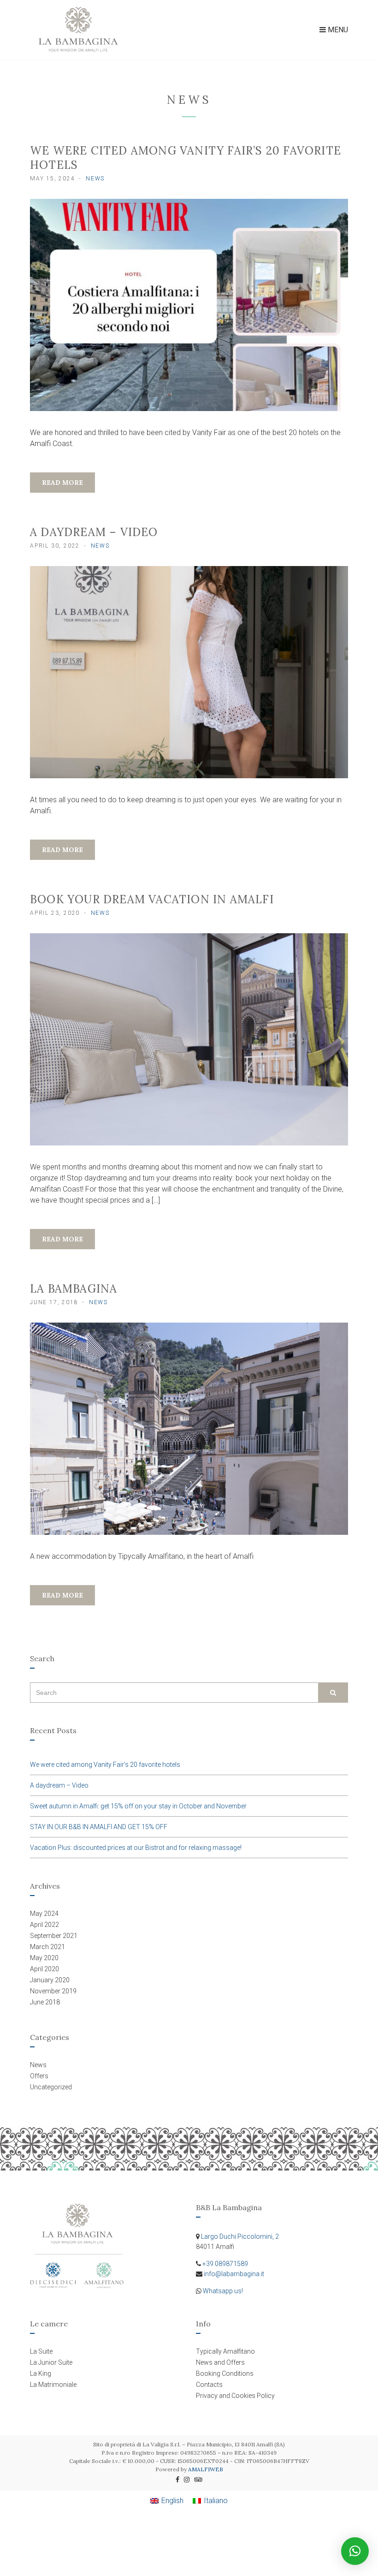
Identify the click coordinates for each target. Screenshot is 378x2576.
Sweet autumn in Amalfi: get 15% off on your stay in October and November (138, 1806)
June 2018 (45, 2002)
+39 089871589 (225, 2264)
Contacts (209, 2385)
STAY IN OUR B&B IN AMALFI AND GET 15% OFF (99, 1827)
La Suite (41, 2351)
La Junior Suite (51, 2362)
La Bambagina (74, 1289)
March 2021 (47, 1947)
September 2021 (54, 1936)
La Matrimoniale (53, 2385)
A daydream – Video (94, 532)
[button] (355, 2551)
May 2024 (44, 1914)
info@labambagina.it (234, 2274)
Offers (39, 2076)
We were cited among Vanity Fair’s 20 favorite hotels (105, 1765)
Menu (337, 30)
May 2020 (44, 1958)
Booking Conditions (225, 2373)
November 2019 (53, 1991)
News (95, 179)
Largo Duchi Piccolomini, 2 (240, 2236)
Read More (62, 483)
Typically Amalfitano (225, 2351)
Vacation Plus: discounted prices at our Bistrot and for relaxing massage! (136, 1848)
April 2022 (44, 1925)
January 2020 (50, 1980)
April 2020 (44, 1969)
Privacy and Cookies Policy (235, 2396)
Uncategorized (51, 2087)
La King (41, 2373)
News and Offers (220, 2362)
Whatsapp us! (223, 2291)
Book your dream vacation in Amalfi (152, 899)
